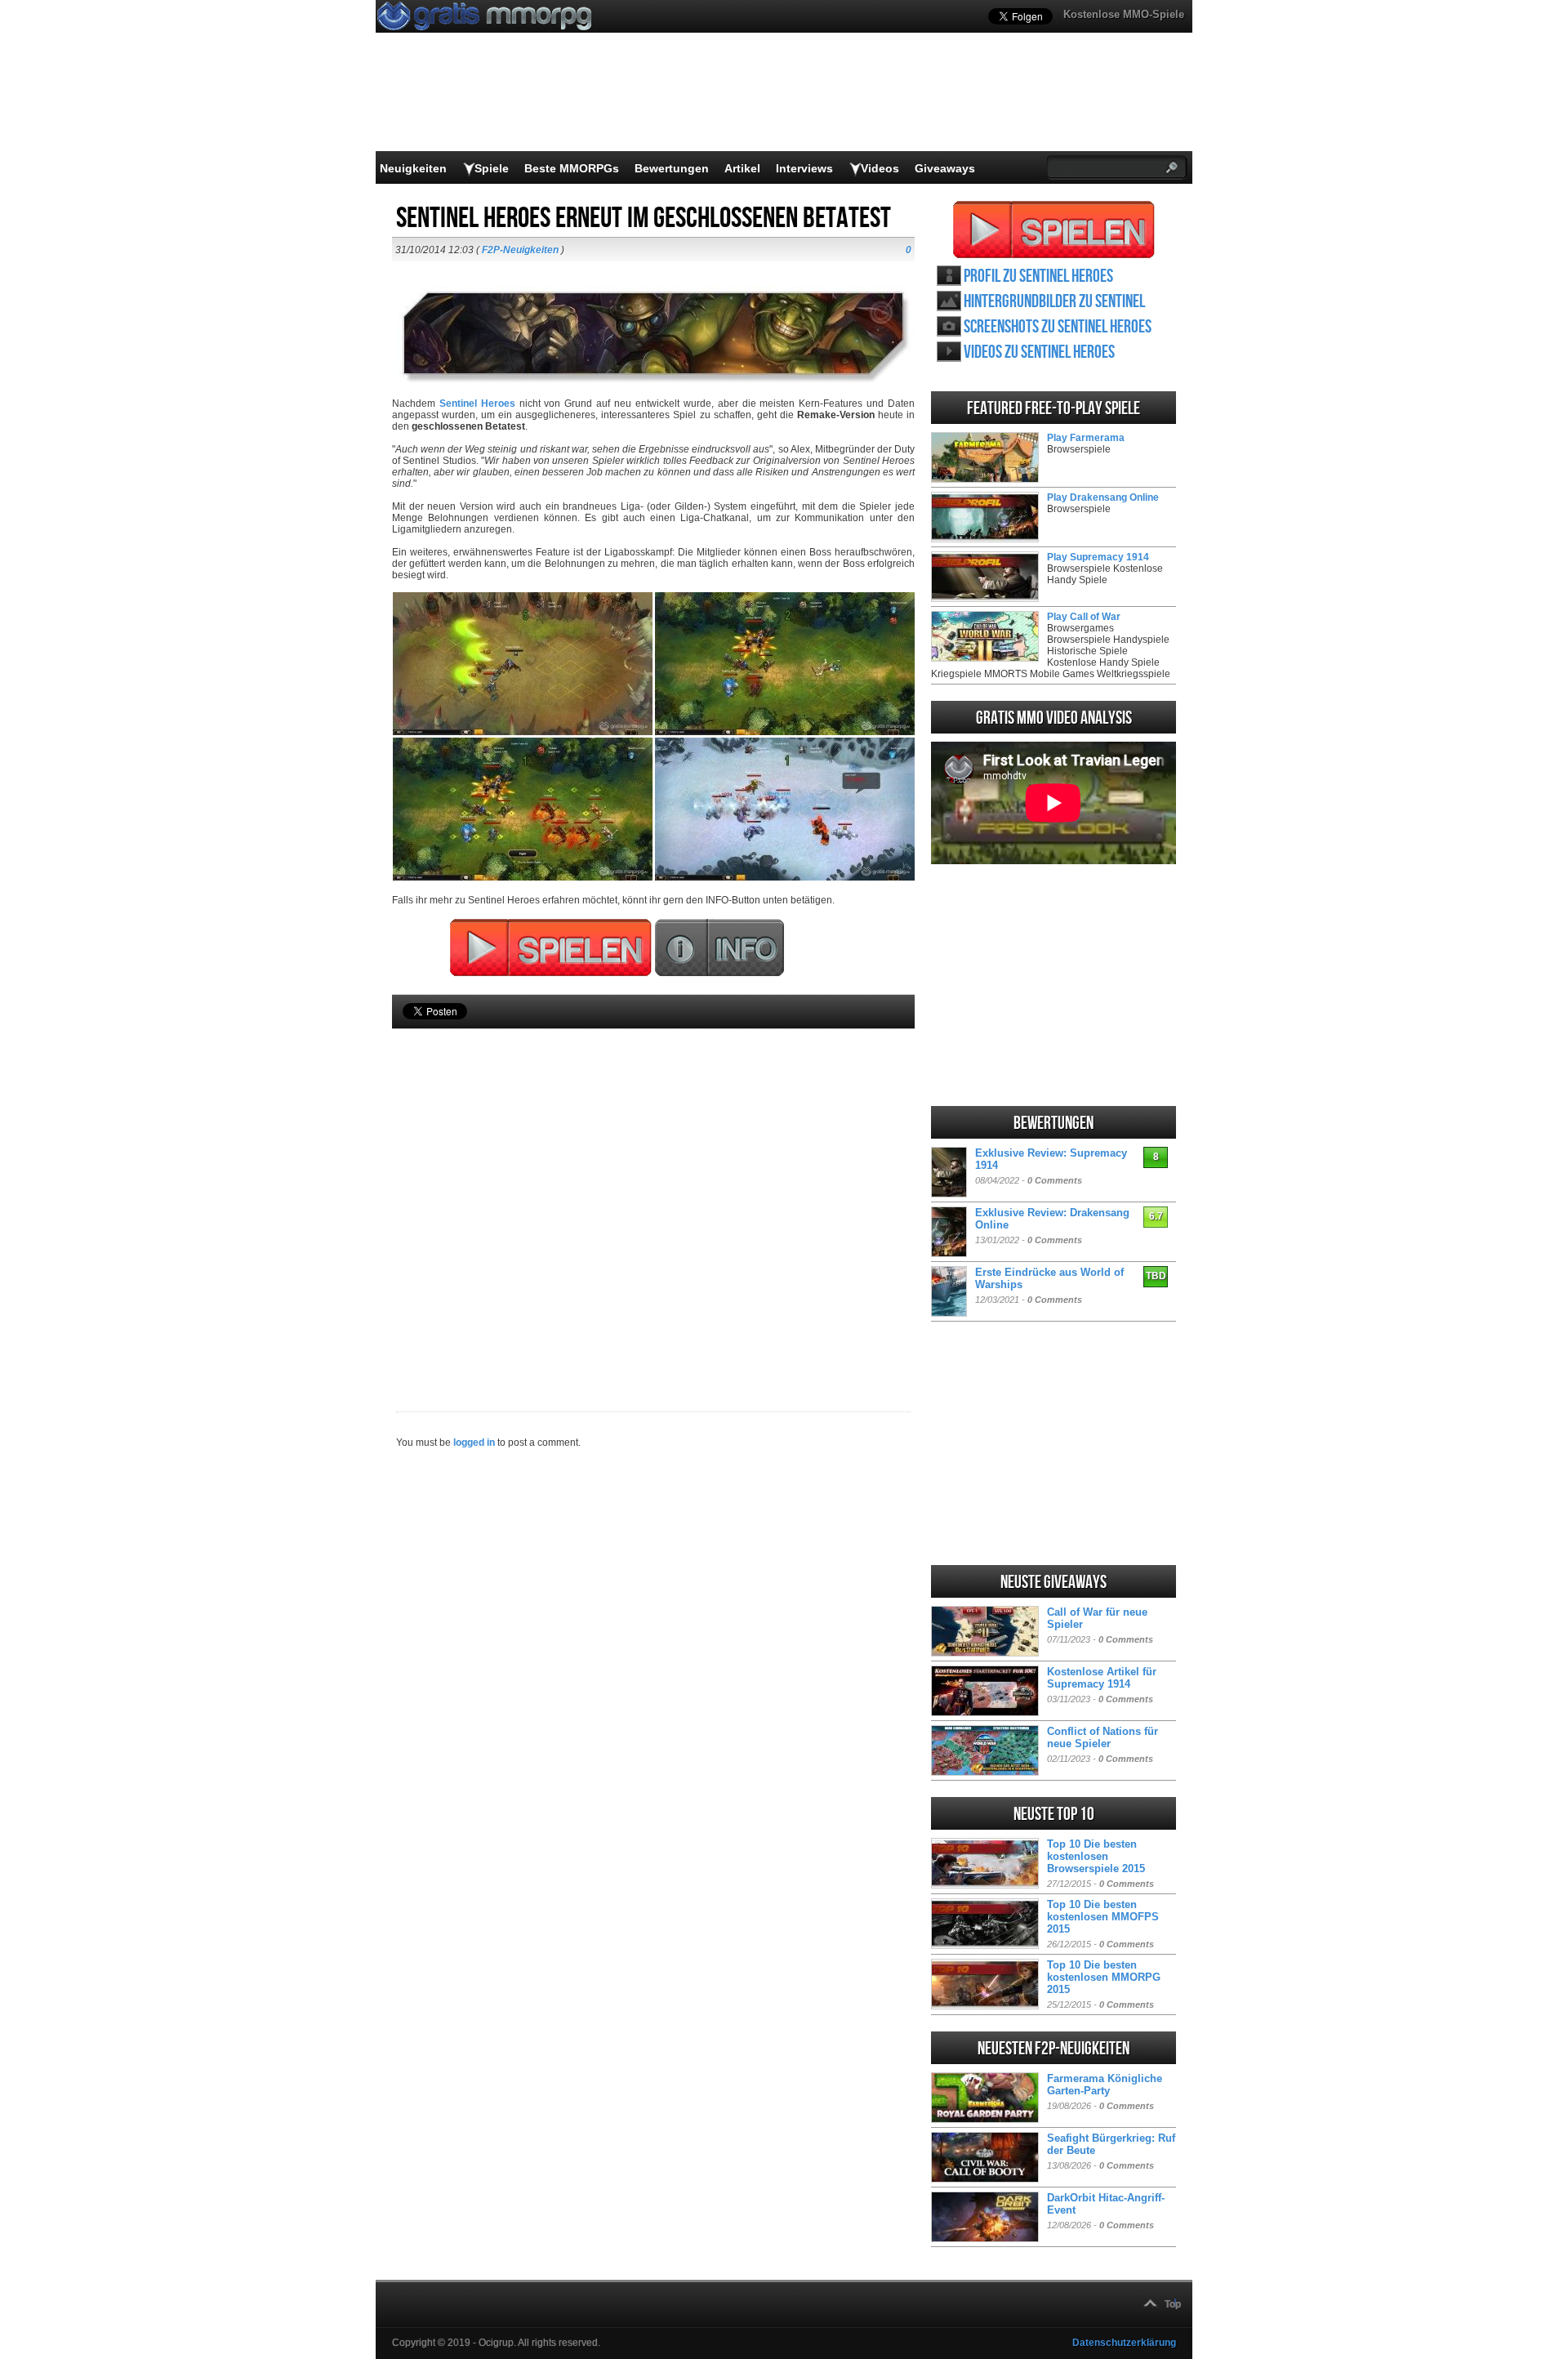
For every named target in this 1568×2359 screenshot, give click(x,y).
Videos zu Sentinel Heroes (1039, 352)
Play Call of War (1084, 617)
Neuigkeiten (413, 168)
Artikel (742, 168)
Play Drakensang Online (1103, 497)
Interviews (804, 168)
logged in (474, 1443)
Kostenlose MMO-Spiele (1124, 14)
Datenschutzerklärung (1124, 2343)
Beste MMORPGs (572, 168)
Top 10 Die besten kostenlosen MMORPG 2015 (1104, 1977)
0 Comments (1055, 1180)
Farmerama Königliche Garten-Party (1105, 2085)
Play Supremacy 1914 (1098, 557)
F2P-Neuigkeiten (520, 250)
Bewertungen (672, 168)
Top (1173, 2304)
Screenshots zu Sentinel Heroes (1058, 327)
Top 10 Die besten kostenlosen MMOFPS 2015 (1103, 1917)
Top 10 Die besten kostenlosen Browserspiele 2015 (1096, 1856)
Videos (880, 168)
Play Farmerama (1086, 438)
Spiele (492, 168)
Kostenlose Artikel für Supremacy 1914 (1102, 1678)
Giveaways (945, 168)
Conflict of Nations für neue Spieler (1102, 1737)
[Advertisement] (653, 1193)
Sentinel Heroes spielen (1054, 230)
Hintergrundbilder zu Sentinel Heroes (1054, 302)
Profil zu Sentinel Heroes (1038, 276)
